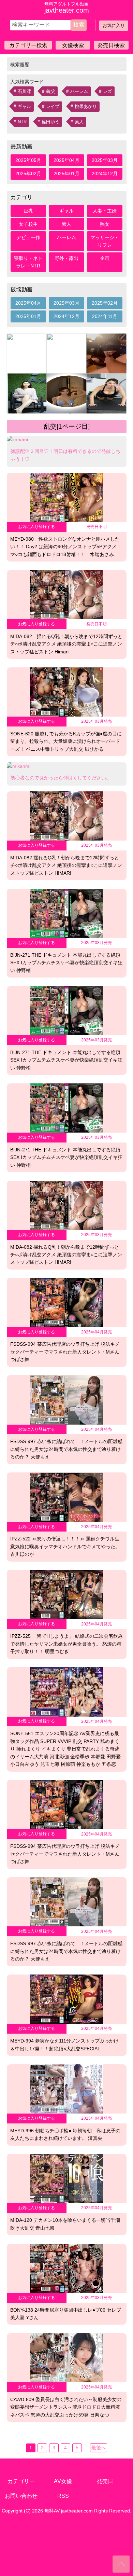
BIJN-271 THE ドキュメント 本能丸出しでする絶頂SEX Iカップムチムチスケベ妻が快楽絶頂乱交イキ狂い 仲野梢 (66, 963)
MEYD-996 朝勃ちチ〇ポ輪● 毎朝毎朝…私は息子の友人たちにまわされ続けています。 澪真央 (65, 2134)
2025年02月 (28, 174)
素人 (79, 122)
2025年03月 (105, 160)
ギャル (24, 106)
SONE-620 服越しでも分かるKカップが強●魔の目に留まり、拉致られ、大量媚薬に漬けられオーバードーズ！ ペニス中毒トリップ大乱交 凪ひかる (66, 741)
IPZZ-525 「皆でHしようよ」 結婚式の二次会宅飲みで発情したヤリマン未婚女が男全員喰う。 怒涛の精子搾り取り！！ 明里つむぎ (66, 1644)
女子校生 (28, 224)
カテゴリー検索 (28, 45)
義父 (50, 91)
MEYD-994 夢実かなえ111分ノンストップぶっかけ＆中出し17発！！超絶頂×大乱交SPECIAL (64, 2045)
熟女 (105, 224)
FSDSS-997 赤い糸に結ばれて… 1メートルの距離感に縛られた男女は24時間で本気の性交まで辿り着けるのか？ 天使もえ (66, 1449)
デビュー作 (28, 237)
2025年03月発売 (97, 721)
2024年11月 (105, 316)
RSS (63, 2496)
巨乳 (28, 211)
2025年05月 (28, 160)
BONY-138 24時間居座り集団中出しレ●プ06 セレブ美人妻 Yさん (66, 2314)
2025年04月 (66, 160)
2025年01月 (66, 174)
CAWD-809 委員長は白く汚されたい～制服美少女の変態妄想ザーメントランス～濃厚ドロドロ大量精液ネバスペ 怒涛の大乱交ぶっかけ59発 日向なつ (66, 2407)
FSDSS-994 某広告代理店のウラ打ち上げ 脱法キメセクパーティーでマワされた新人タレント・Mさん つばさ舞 (65, 1352)
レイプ (53, 106)
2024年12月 (105, 174)
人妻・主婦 (105, 211)
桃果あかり (86, 106)
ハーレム (79, 91)
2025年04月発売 (97, 1332)
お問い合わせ (21, 2496)
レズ (107, 91)
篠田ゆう (50, 122)
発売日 (105, 2481)
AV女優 (63, 2481)
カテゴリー (21, 2481)
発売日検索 (111, 45)
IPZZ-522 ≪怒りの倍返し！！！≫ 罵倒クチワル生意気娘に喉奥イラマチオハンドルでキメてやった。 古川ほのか (65, 1546)
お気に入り (114, 25)
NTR (22, 122)
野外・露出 (66, 258)
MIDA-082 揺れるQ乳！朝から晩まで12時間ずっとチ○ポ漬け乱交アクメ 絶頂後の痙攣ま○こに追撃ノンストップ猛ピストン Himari (66, 644)
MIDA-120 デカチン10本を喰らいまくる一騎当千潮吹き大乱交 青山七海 (65, 2224)
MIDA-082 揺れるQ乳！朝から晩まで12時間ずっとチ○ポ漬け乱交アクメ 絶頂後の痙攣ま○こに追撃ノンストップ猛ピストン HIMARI (66, 865)
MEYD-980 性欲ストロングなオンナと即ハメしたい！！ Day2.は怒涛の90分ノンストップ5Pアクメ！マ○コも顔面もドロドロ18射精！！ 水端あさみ (66, 547)
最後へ (99, 2448)
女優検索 (73, 45)
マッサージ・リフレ (105, 241)
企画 (105, 258)
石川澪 (24, 91)
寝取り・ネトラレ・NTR (28, 262)
